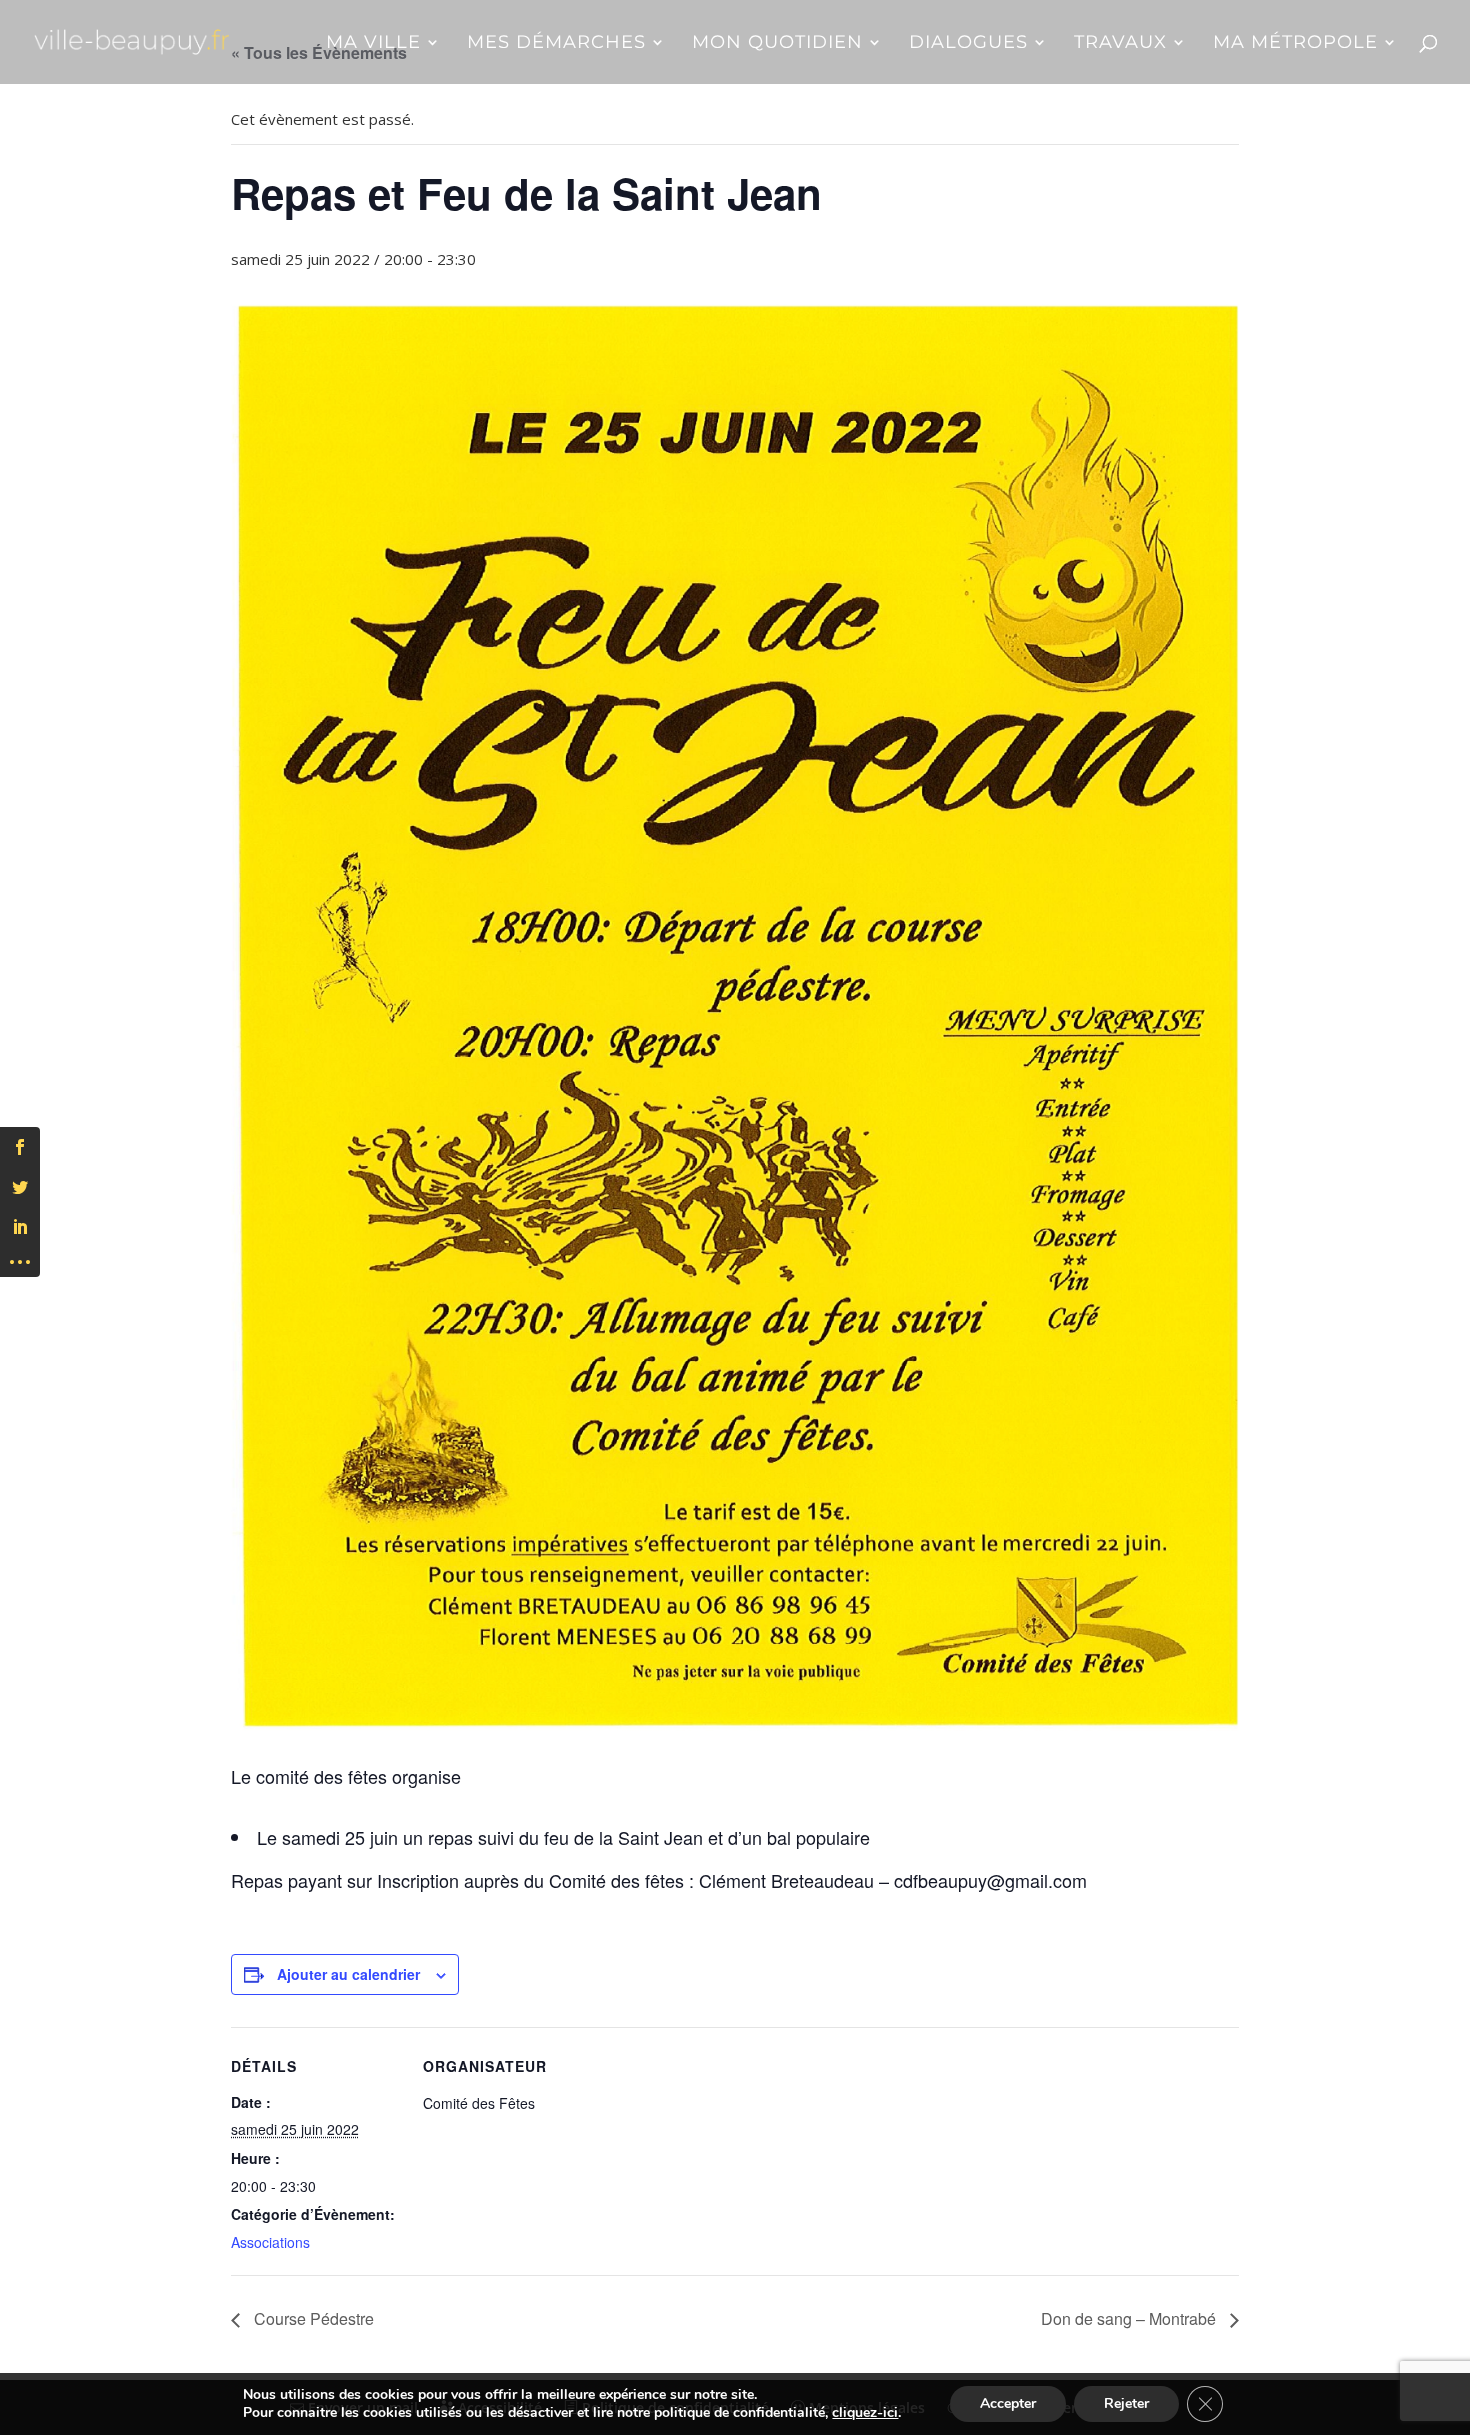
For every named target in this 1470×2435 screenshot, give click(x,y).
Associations (270, 2242)
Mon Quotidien (777, 43)
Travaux (1120, 43)
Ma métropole (1295, 43)
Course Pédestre (312, 2318)
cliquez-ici (865, 2413)
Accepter (1008, 2403)
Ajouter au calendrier (348, 1974)
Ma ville (373, 43)
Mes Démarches (556, 43)
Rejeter (1126, 2403)
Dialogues (968, 43)
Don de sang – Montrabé (1130, 2318)
